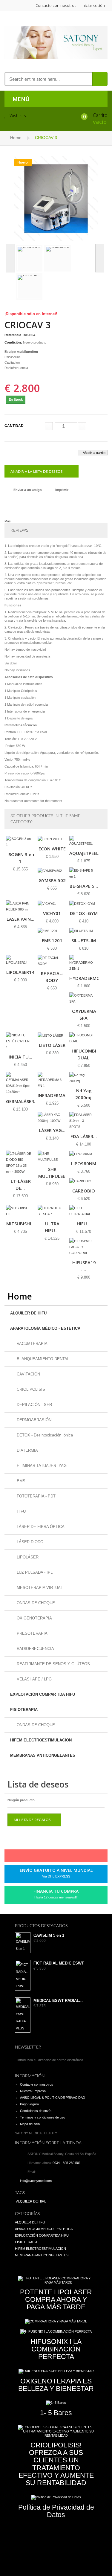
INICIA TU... (20, 1057)
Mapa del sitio (30, 2124)
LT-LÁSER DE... (21, 1185)
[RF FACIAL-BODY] (52, 961)
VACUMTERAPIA (32, 1344)
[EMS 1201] (52, 931)
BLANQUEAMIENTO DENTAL (42, 1359)
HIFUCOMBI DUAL (84, 1054)
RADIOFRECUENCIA (35, 1649)
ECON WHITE (52, 849)
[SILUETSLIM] (84, 931)
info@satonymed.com (36, 2181)
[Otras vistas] (10, 258)
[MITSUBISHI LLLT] (20, 1211)
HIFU (21, 1511)
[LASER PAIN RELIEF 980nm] (20, 906)
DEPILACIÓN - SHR (34, 1405)
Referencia (13, 335)
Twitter (39, 1857)
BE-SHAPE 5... (84, 886)
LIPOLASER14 (20, 972)
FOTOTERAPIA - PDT (36, 1496)
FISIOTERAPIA (24, 1710)
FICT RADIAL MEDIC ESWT (59, 1963)
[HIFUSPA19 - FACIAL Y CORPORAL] (84, 1247)
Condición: (13, 342)
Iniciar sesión (93, 5)
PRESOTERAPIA (32, 1633)
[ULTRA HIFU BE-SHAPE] (52, 1211)
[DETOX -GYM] (84, 903)
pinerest (50, 1857)
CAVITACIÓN (28, 1374)
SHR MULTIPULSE (52, 1173)
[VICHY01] (52, 903)
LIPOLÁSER (27, 1557)
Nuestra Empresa (33, 2091)
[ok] (91, 2060)
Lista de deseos (38, 1784)
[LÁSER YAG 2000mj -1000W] (52, 1118)
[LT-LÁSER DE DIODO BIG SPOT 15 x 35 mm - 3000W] (20, 1163)
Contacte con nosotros (56, 5)
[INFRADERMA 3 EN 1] (52, 1080)
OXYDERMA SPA (84, 1014)
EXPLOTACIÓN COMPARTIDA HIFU (43, 1694)
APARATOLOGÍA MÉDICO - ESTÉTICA (45, 1328)
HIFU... (84, 1224)
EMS (20, 1481)
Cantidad (14, 426)
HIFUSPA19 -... (84, 1266)
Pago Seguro (29, 2104)
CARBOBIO (84, 1191)
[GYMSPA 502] (52, 871)
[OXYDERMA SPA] (84, 998)
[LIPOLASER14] (20, 960)
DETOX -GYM (84, 913)
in (80, 1857)
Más (8, 521)
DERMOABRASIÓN (33, 1420)
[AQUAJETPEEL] (84, 841)
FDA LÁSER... (84, 1136)
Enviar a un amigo (28, 490)
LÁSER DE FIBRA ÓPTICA (40, 1527)
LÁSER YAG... (52, 1130)
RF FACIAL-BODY (52, 977)
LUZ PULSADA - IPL (34, 1572)
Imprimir (62, 490)
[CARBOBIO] (84, 1181)
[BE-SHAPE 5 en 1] (84, 873)
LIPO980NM (84, 1163)
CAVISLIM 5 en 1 (49, 1936)
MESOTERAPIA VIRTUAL (39, 1588)
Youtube (70, 1857)
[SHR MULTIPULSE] (52, 1157)
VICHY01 (52, 913)
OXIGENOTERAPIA (34, 1618)
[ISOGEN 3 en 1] (20, 842)
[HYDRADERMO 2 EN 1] (84, 963)
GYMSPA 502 (52, 880)
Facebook (29, 1857)
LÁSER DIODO (29, 1542)
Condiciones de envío (36, 2111)
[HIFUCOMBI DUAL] (84, 1038)
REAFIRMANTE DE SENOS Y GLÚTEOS (53, 1664)
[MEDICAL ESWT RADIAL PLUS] (23, 2015)
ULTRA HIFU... (52, 1227)
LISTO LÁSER (52, 1045)
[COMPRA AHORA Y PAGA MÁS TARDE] (56, 2322)
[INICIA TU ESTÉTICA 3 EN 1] (20, 1041)
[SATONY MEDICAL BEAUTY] (56, 42)
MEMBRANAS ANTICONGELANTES (43, 1755)
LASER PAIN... (20, 919)
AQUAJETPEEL (84, 853)
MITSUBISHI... (20, 1224)
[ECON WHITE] (52, 839)
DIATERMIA (27, 1450)
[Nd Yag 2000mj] (84, 1078)
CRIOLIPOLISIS (30, 1389)
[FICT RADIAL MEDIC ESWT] (23, 1975)
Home (16, 138)
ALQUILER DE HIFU (28, 1313)
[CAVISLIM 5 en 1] (23, 1943)
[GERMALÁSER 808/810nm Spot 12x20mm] (20, 1083)
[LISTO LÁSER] (52, 1035)
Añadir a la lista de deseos (37, 472)
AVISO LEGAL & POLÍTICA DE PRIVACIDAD (53, 2098)
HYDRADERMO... (86, 978)
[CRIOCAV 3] (56, 198)
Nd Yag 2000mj (83, 1094)
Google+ (60, 1857)
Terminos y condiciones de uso (43, 2117)
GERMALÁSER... (22, 1101)
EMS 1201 (52, 940)
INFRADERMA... (53, 1095)
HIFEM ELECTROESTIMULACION (41, 1740)
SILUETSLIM (84, 940)
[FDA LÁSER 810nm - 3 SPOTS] (84, 1121)
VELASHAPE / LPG (34, 1679)
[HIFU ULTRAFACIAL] (84, 1211)
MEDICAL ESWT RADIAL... (58, 2001)
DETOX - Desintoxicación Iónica (44, 1435)
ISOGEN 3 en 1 (21, 858)
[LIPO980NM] (84, 1154)
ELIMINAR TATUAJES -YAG (41, 1466)
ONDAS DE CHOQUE (35, 1603)
